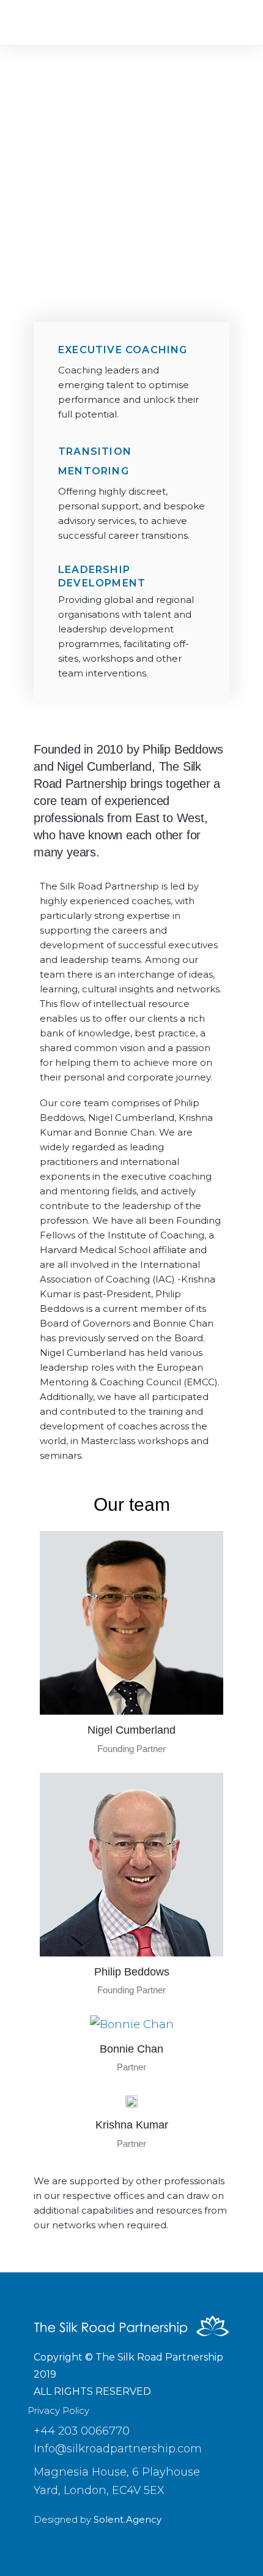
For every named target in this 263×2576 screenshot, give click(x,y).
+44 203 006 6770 (89, 285)
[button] (225, 22)
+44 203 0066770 (82, 2431)
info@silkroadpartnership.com (110, 303)
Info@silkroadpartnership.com (118, 2449)
